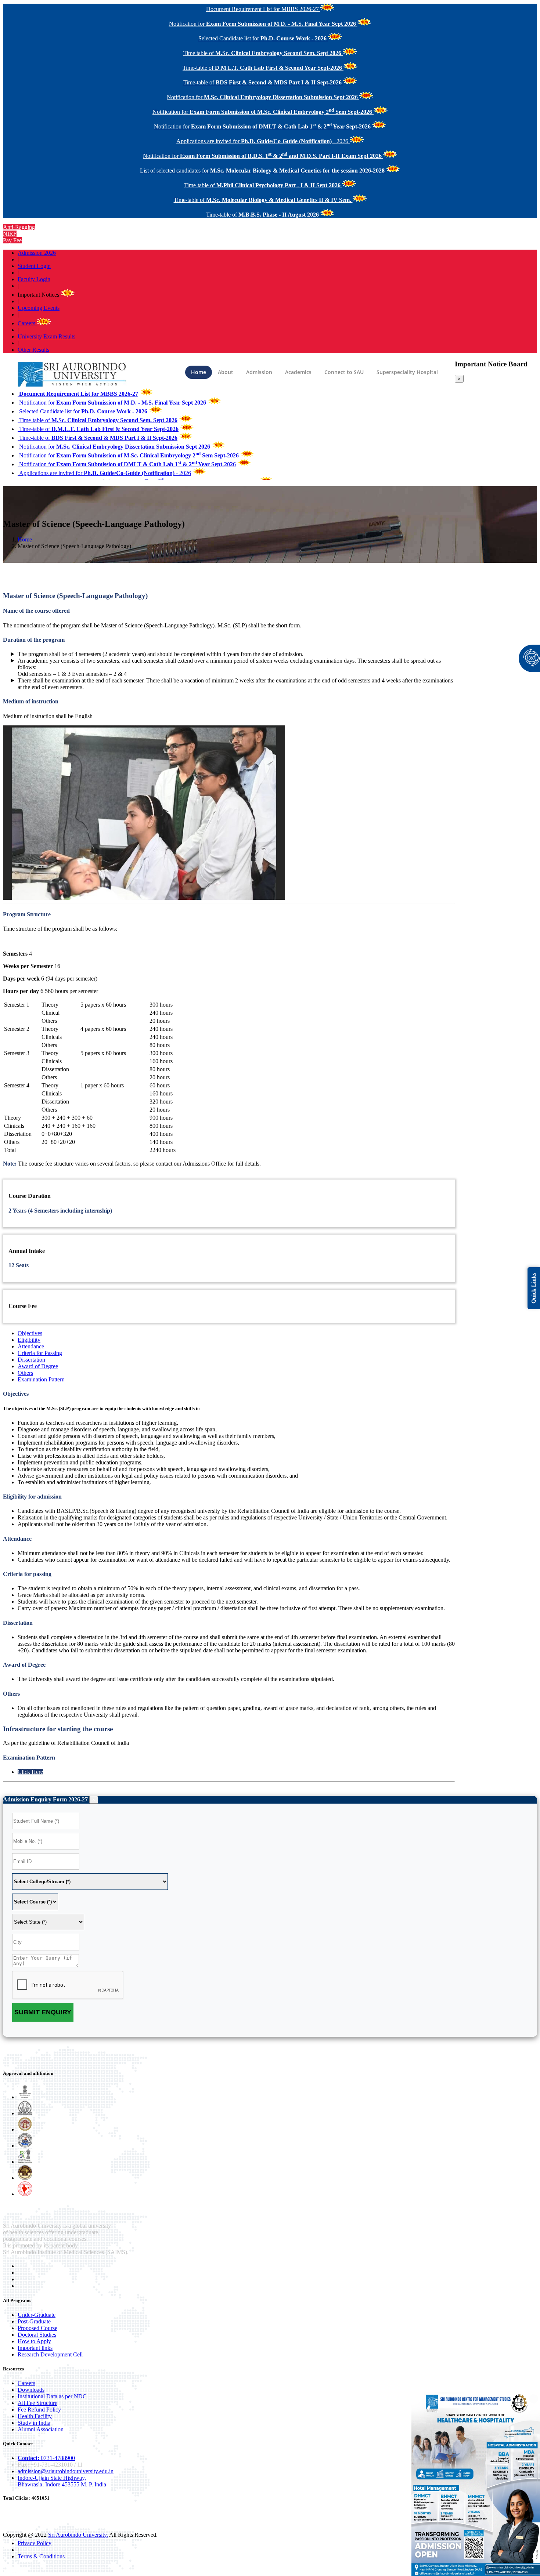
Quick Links (534, 1288)
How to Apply (34, 2341)
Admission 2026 (37, 253)
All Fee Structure (37, 2403)
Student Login (34, 266)
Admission (259, 372)
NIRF (10, 234)
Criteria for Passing (40, 1353)
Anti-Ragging (19, 227)
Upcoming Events (39, 308)
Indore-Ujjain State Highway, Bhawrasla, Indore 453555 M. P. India (62, 2481)
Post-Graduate (34, 2321)
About (226, 372)
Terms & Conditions (41, 2556)
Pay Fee (12, 240)
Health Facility (35, 2416)
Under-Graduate (37, 2315)
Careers (27, 323)
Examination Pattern (41, 1379)
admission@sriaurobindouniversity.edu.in (66, 2471)
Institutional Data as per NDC (52, 2396)
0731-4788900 (46, 2458)
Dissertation (31, 1360)
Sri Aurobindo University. (78, 2535)
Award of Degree (38, 1366)
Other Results (33, 350)
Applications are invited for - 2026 (104, 473)
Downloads (31, 2390)
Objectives (30, 1333)
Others (25, 1373)
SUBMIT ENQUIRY (43, 2012)
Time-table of (98, 420)
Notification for (112, 403)
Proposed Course (37, 2328)
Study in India (34, 2423)
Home (199, 372)
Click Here (30, 1772)
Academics (298, 372)
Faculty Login (34, 279)
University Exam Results (46, 336)
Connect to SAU (344, 372)
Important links (35, 2348)
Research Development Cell (50, 2354)
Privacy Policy (35, 2543)
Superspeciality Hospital (407, 372)
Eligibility (29, 1340)
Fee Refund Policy (39, 2410)
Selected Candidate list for (82, 411)
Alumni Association (41, 2429)
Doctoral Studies (37, 2335)
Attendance (31, 1346)
